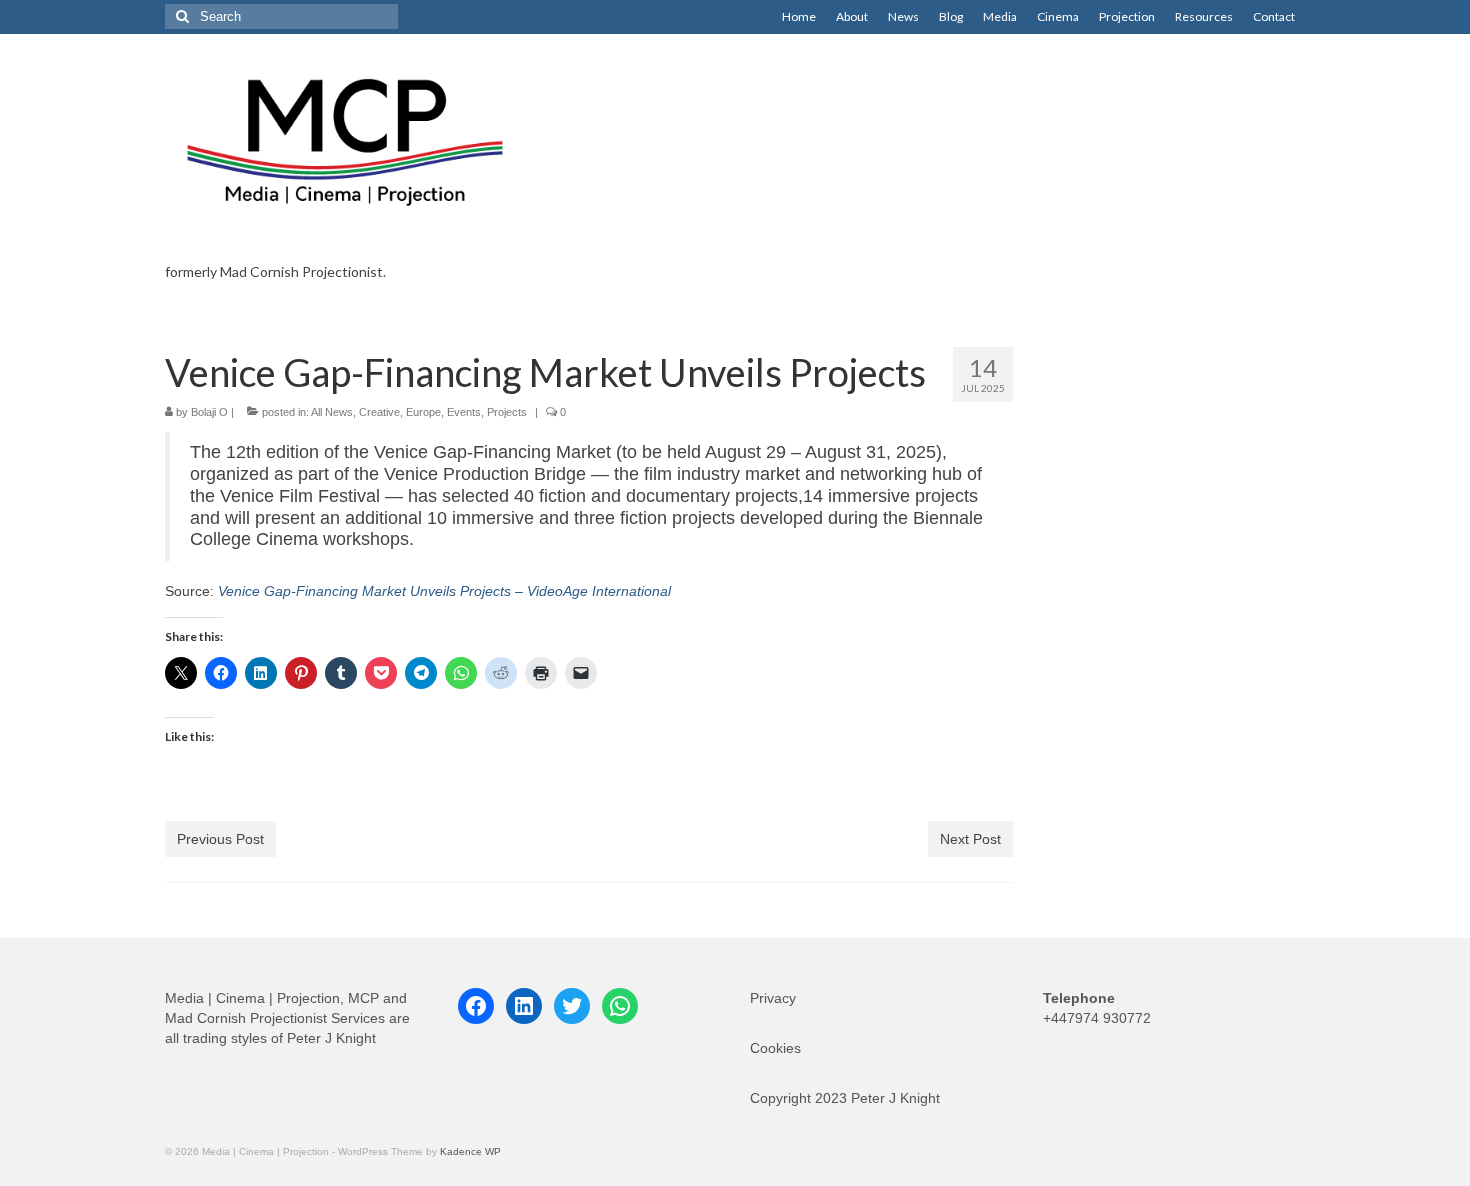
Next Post (970, 839)
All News (332, 412)
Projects (507, 412)
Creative (379, 412)
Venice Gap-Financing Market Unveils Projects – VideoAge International (444, 591)
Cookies (775, 1048)
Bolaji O (209, 412)
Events (464, 412)
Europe (423, 412)
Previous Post (220, 839)
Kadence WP (470, 1151)
